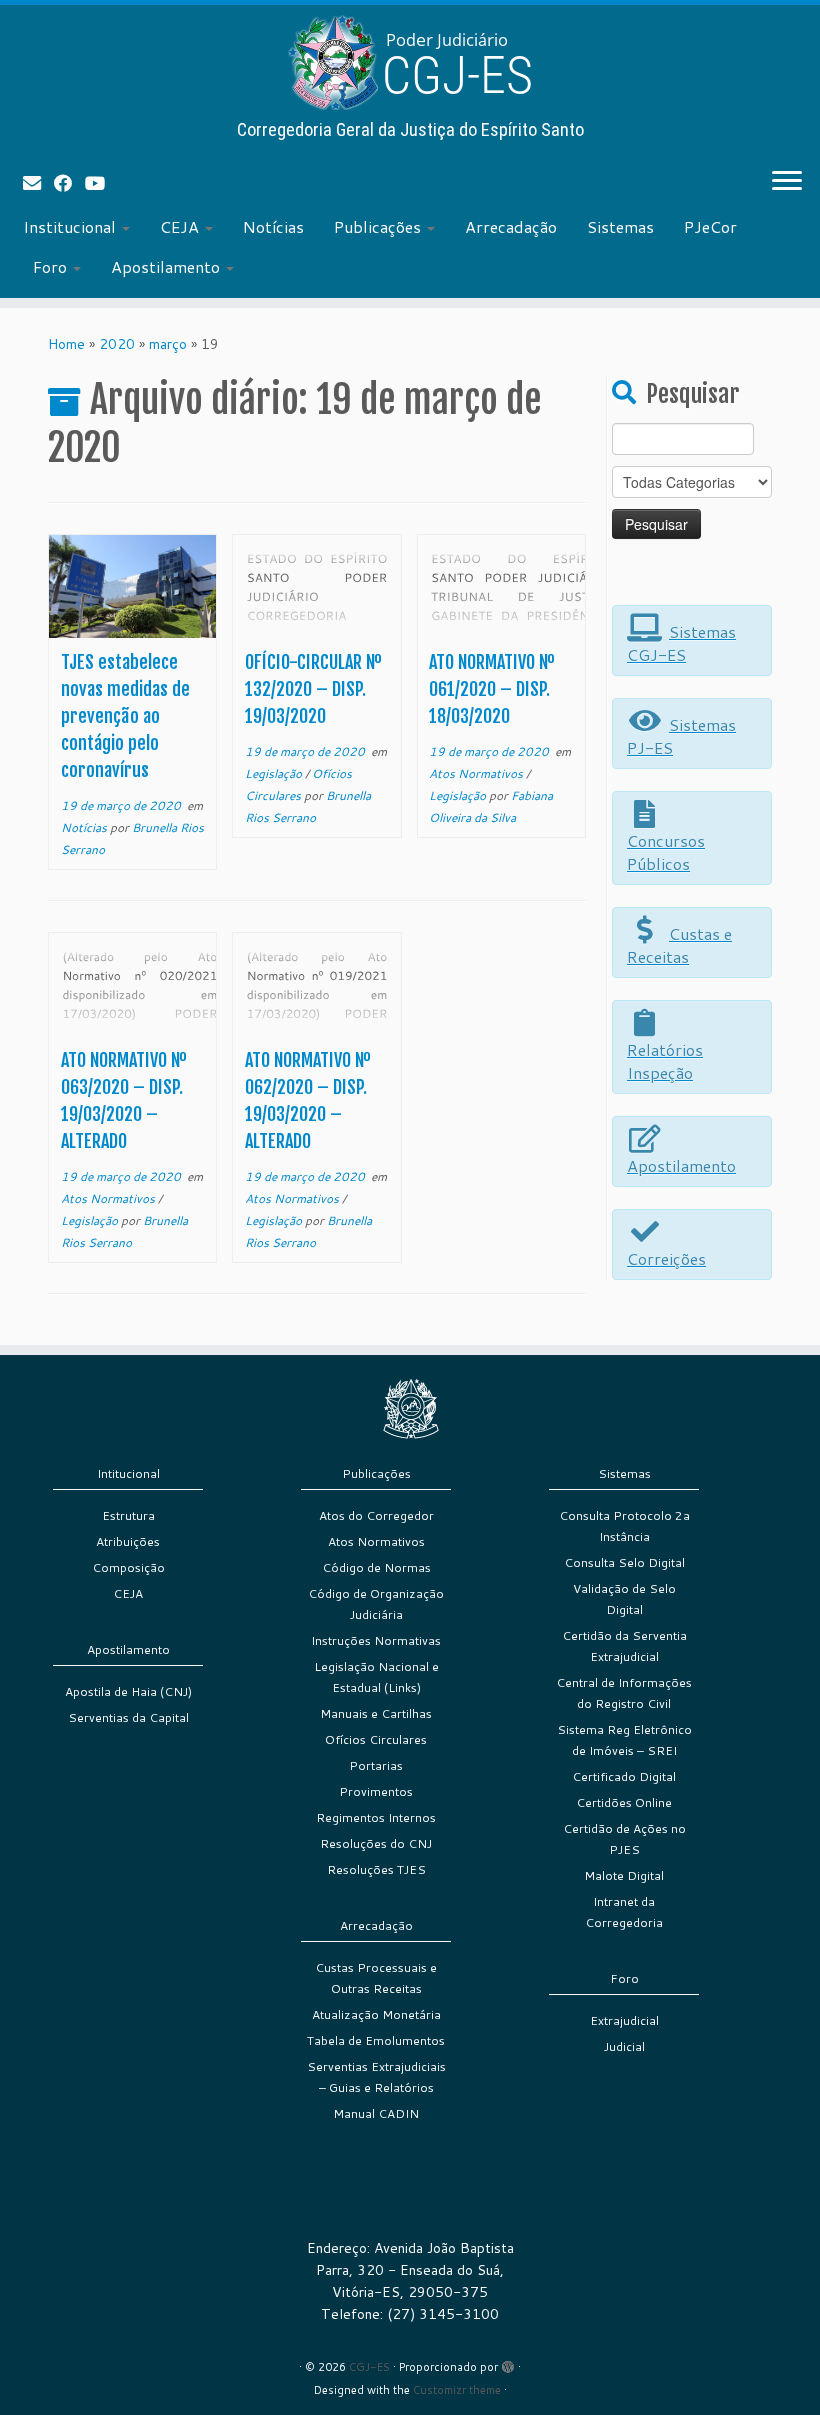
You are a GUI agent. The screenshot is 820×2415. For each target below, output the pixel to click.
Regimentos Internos (376, 1817)
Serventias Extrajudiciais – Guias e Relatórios (376, 2077)
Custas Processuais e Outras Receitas (376, 1978)
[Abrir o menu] (787, 182)
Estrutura (128, 1515)
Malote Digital (624, 1875)
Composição (128, 1567)
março (168, 344)
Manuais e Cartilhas (376, 1713)
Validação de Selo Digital (624, 1599)
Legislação (275, 773)
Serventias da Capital (128, 1717)
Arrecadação (511, 226)
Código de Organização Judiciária (376, 1604)
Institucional (71, 226)
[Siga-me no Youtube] (101, 183)
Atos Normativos (477, 773)
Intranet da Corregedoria (624, 1912)
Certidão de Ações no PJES (624, 1839)
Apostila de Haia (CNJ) (128, 1691)
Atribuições (128, 1541)
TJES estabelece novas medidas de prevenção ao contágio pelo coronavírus (125, 716)
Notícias (273, 226)
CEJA (181, 226)
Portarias (376, 1765)
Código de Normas (376, 1567)
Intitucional (128, 1473)
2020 (117, 344)
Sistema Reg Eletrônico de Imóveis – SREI (624, 1740)
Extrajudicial (624, 2020)
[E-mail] (38, 183)
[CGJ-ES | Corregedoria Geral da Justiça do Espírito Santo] (410, 62)
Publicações (379, 226)
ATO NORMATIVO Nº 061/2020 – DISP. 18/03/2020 (492, 689)
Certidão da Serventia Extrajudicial (624, 1646)
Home (66, 344)
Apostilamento (167, 266)
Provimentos (376, 1791)
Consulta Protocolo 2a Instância (624, 1526)
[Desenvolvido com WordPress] (508, 2363)
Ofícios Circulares (376, 1739)
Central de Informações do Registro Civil (624, 1693)
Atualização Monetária (376, 2014)
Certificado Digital (624, 1776)
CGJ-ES (369, 2367)
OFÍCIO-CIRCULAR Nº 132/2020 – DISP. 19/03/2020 (313, 689)
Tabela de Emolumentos (376, 2040)
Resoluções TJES (376, 1869)
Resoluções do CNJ (376, 1843)
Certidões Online (624, 1802)
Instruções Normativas (376, 1640)
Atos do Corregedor (376, 1515)
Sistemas (620, 226)
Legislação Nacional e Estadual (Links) (376, 1677)
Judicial (624, 2046)
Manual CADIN (376, 2113)
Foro (52, 266)
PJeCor (710, 226)
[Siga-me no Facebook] (69, 183)
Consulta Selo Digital (624, 1562)
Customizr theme (457, 2390)
